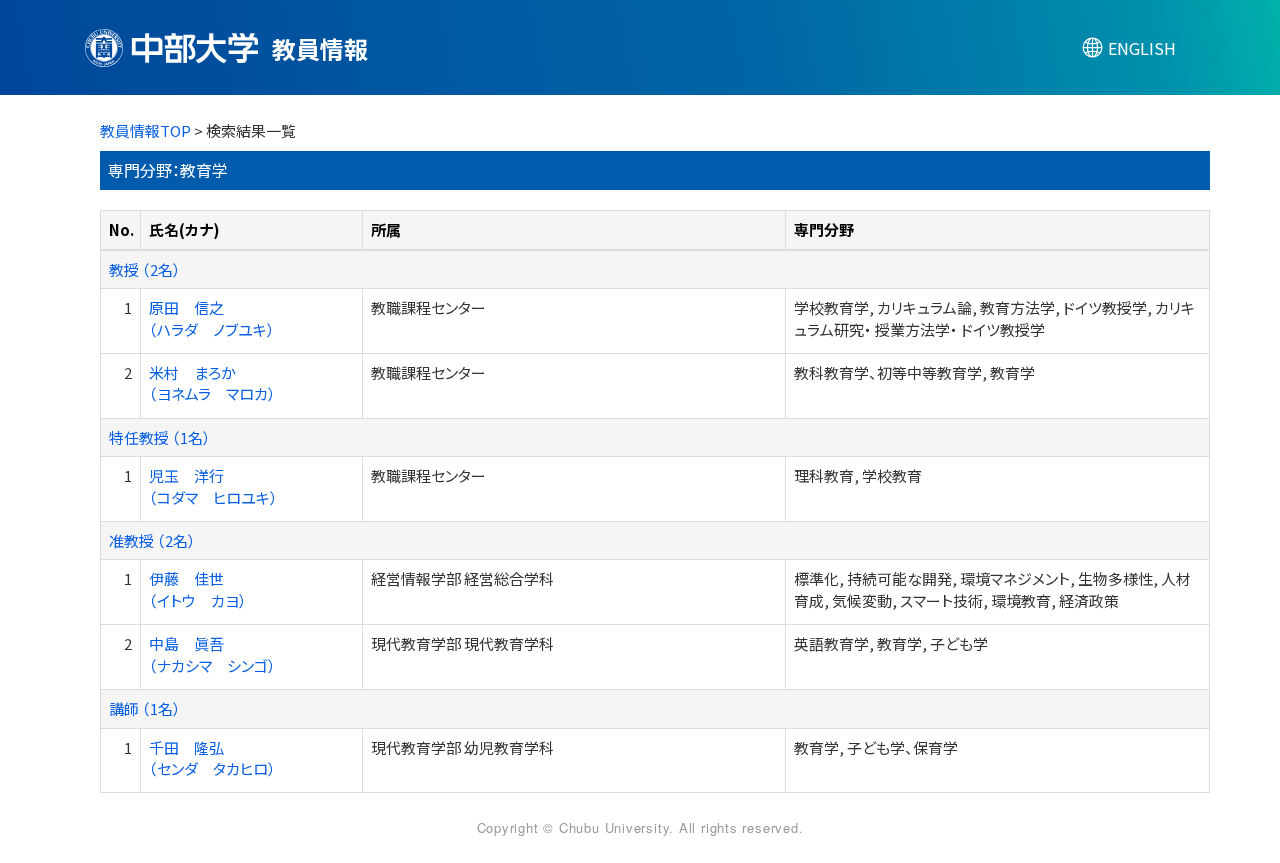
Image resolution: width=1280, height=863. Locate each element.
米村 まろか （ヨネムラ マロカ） (212, 383)
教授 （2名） (145, 269)
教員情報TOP (145, 130)
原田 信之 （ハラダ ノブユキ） (212, 318)
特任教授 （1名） (160, 437)
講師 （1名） (145, 708)
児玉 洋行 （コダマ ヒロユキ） (213, 486)
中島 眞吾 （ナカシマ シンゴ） (212, 654)
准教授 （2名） (152, 540)
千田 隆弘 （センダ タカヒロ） (212, 758)
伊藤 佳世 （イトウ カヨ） (198, 589)
